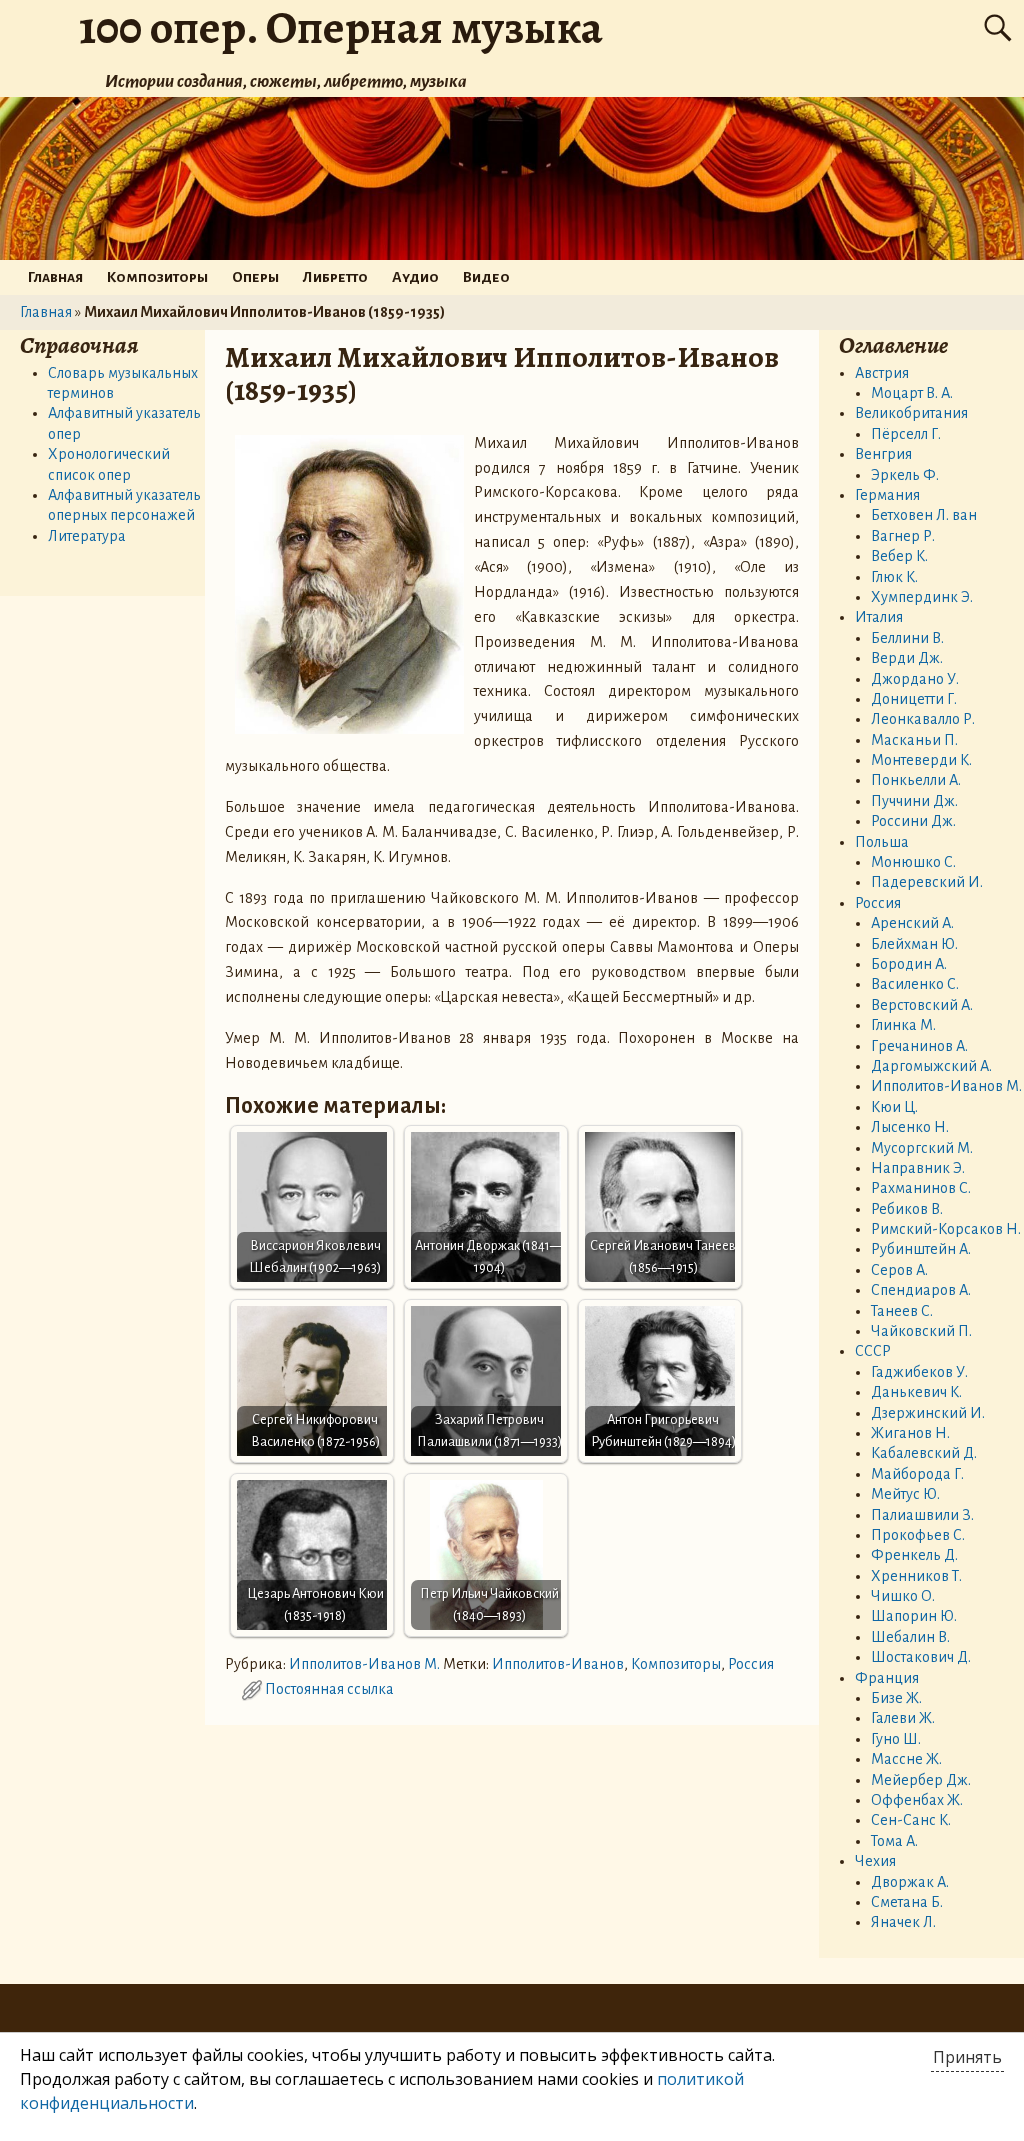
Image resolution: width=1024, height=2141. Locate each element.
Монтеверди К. (921, 760)
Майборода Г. (917, 1474)
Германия (887, 495)
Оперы (255, 277)
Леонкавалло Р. (923, 719)
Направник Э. (918, 1168)
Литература (87, 536)
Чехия (875, 1861)
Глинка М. (903, 1025)
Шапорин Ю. (914, 1616)
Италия (879, 617)
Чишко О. (903, 1596)
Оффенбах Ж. (917, 1800)
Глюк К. (894, 577)
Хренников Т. (916, 1576)
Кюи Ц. (894, 1107)
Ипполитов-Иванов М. (364, 1664)
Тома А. (894, 1841)
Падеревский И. (927, 882)
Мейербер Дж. (921, 1780)
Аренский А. (912, 923)
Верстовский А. (922, 1005)
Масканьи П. (914, 740)
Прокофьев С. (918, 1535)
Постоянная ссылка (329, 1689)
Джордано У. (915, 679)
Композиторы (157, 277)
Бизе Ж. (896, 1698)
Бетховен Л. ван (924, 515)
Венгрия (883, 454)
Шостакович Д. (921, 1657)
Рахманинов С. (921, 1188)
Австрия (882, 373)
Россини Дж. (913, 821)
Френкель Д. (914, 1555)
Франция (887, 1678)
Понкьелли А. (916, 780)
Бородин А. (909, 964)
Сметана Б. (907, 1902)
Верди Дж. (907, 658)
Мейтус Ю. (905, 1494)
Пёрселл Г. (906, 434)
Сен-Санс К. (911, 1820)
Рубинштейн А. (921, 1249)
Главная (55, 277)
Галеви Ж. (903, 1718)
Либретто (335, 277)
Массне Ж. (906, 1759)
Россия (751, 1664)
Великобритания (911, 413)
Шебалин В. (910, 1637)
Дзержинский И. (928, 1413)
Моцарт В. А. (912, 393)
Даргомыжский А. (931, 1066)
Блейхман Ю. (914, 944)
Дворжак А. (910, 1882)
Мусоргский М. (922, 1148)
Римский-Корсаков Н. (946, 1229)
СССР (873, 1351)
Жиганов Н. (910, 1433)
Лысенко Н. (910, 1127)
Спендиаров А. (921, 1290)
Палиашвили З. (922, 1515)
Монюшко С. (913, 862)
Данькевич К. (916, 1392)
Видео (486, 277)
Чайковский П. (921, 1331)
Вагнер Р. (903, 536)
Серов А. (899, 1270)
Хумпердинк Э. (922, 597)
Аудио (415, 277)
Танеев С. (902, 1311)
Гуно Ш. (896, 1739)
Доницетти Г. (914, 699)
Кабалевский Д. (924, 1453)
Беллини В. (907, 638)
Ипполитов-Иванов (558, 1664)
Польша (882, 842)
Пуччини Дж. (914, 801)
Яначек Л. (903, 1922)
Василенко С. (915, 984)
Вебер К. (899, 556)
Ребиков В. (907, 1209)
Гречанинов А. (919, 1046)
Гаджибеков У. (919, 1372)
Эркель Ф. (905, 475)
